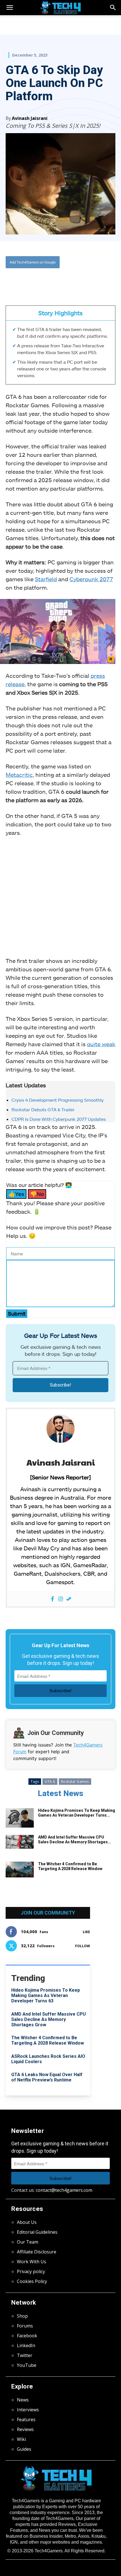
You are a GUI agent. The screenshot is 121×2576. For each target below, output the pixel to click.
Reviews (25, 2429)
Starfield (46, 579)
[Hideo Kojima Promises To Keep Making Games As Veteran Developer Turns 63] (20, 1818)
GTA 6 (50, 1782)
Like (86, 1932)
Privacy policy (31, 2271)
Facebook (27, 2336)
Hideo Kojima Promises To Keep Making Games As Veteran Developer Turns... (77, 1813)
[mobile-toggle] (10, 8)
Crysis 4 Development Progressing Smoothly (58, 1100)
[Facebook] (29, 281)
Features (26, 2420)
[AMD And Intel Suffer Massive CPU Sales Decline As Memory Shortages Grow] (20, 1842)
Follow (83, 1946)
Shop (22, 2316)
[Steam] (69, 1599)
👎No (37, 1194)
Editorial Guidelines (37, 2232)
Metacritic (19, 775)
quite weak (101, 1044)
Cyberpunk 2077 (91, 579)
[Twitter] (42, 281)
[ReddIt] (68, 281)
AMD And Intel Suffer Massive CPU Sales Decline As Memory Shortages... (75, 1840)
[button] (113, 8)
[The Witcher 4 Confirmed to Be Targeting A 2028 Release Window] (20, 1870)
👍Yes (16, 1194)
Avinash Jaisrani (30, 118)
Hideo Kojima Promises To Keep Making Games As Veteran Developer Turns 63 (46, 1995)
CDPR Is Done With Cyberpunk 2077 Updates (59, 1119)
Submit (17, 1313)
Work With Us (32, 2262)
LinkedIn (26, 2345)
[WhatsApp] (55, 281)
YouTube (27, 2365)
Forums (25, 2326)
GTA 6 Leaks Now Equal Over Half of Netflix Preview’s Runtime (47, 2077)
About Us (27, 2222)
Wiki (21, 2439)
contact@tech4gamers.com (64, 2190)
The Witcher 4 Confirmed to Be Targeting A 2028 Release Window (70, 1866)
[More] (81, 281)
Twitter (25, 2355)
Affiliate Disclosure (37, 2252)
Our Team (28, 2242)
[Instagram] (61, 1599)
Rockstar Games (75, 1782)
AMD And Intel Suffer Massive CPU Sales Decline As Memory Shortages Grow (49, 2019)
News (23, 2400)
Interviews (28, 2410)
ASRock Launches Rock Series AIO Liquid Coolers (48, 2059)
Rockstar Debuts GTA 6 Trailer (43, 1109)
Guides (24, 2449)
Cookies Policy (32, 2281)
